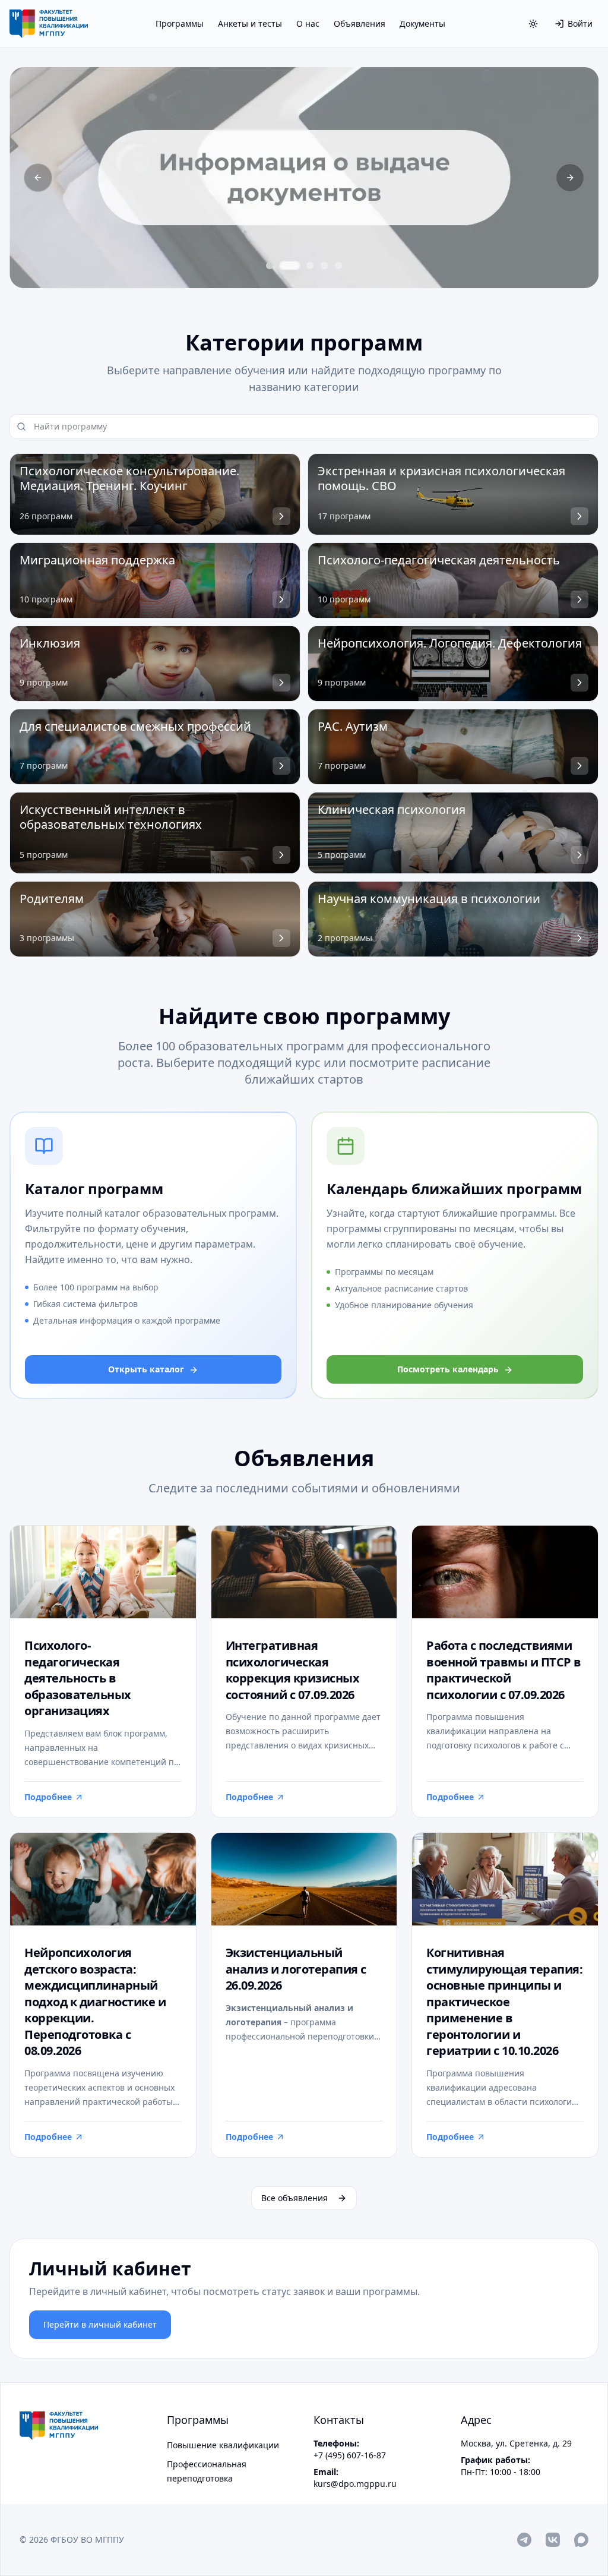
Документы (422, 23)
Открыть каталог (146, 1369)
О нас (308, 23)
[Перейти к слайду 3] (310, 266)
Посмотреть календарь (448, 1369)
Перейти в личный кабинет (100, 2324)
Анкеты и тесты (250, 23)
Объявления (360, 23)
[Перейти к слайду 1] (270, 266)
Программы (180, 23)
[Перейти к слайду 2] (290, 266)
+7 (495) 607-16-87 (350, 2455)
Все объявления (294, 2198)
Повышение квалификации (223, 2445)
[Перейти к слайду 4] (324, 266)
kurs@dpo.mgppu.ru (355, 2484)
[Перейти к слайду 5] (338, 266)
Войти (580, 23)
